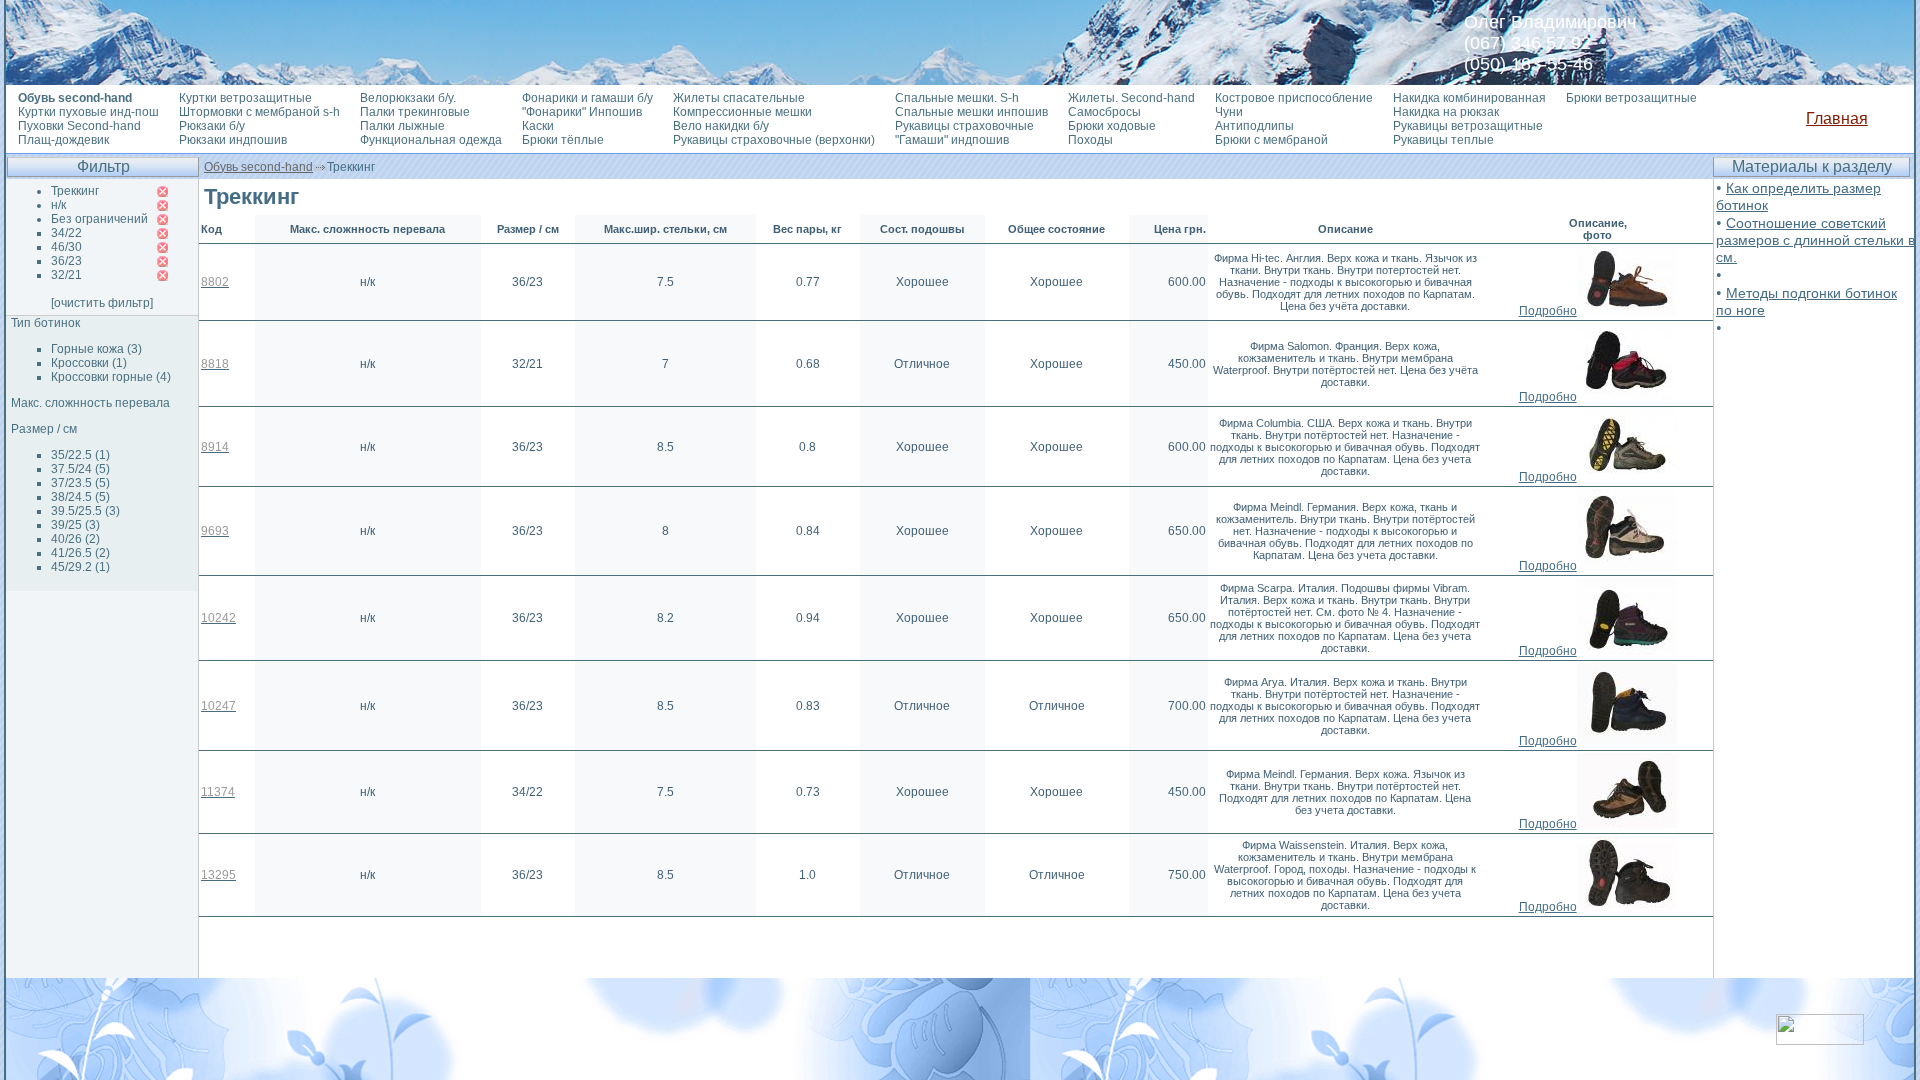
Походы (1090, 140)
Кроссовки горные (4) (111, 377)
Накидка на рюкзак (1446, 112)
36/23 (66, 261)
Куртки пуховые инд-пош (88, 112)
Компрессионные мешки (742, 112)
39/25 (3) (75, 525)
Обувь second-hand (258, 167)
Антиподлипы (1254, 126)
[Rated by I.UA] (1820, 1039)
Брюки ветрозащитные (1631, 98)
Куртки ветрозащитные (245, 98)
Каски (538, 126)
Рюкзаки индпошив (233, 140)
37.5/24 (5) (80, 469)
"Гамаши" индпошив (952, 140)
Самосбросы (1104, 112)
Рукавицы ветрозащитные (1468, 126)
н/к (58, 205)
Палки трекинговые (415, 112)
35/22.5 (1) (80, 455)
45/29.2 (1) (80, 567)
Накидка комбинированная (1469, 98)
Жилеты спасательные (739, 98)
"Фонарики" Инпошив (582, 112)
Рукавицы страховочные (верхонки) (774, 140)
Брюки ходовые (1112, 126)
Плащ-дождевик (63, 140)
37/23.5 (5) (80, 483)
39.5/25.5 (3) (85, 511)
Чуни (1229, 112)
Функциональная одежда (431, 140)
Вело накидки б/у (721, 126)
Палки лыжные (402, 126)
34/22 (66, 233)
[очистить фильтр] (102, 303)
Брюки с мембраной (1271, 140)
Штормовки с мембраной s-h (259, 112)
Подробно (1548, 311)
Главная (1837, 118)
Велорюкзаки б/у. (408, 98)
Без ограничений (99, 219)
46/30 (66, 247)
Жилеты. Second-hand (1131, 98)
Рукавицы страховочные (964, 126)
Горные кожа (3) (96, 349)
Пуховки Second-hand (79, 126)
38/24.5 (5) (80, 497)
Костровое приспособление (1294, 98)
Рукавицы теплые (1443, 140)
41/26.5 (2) (80, 553)
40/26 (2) (75, 539)
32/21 (66, 275)
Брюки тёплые (563, 140)
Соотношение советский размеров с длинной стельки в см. (1815, 240)
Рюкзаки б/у (212, 126)
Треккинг (75, 191)
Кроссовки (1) (89, 363)
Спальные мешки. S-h (957, 98)
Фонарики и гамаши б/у (587, 98)
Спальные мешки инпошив (971, 112)
